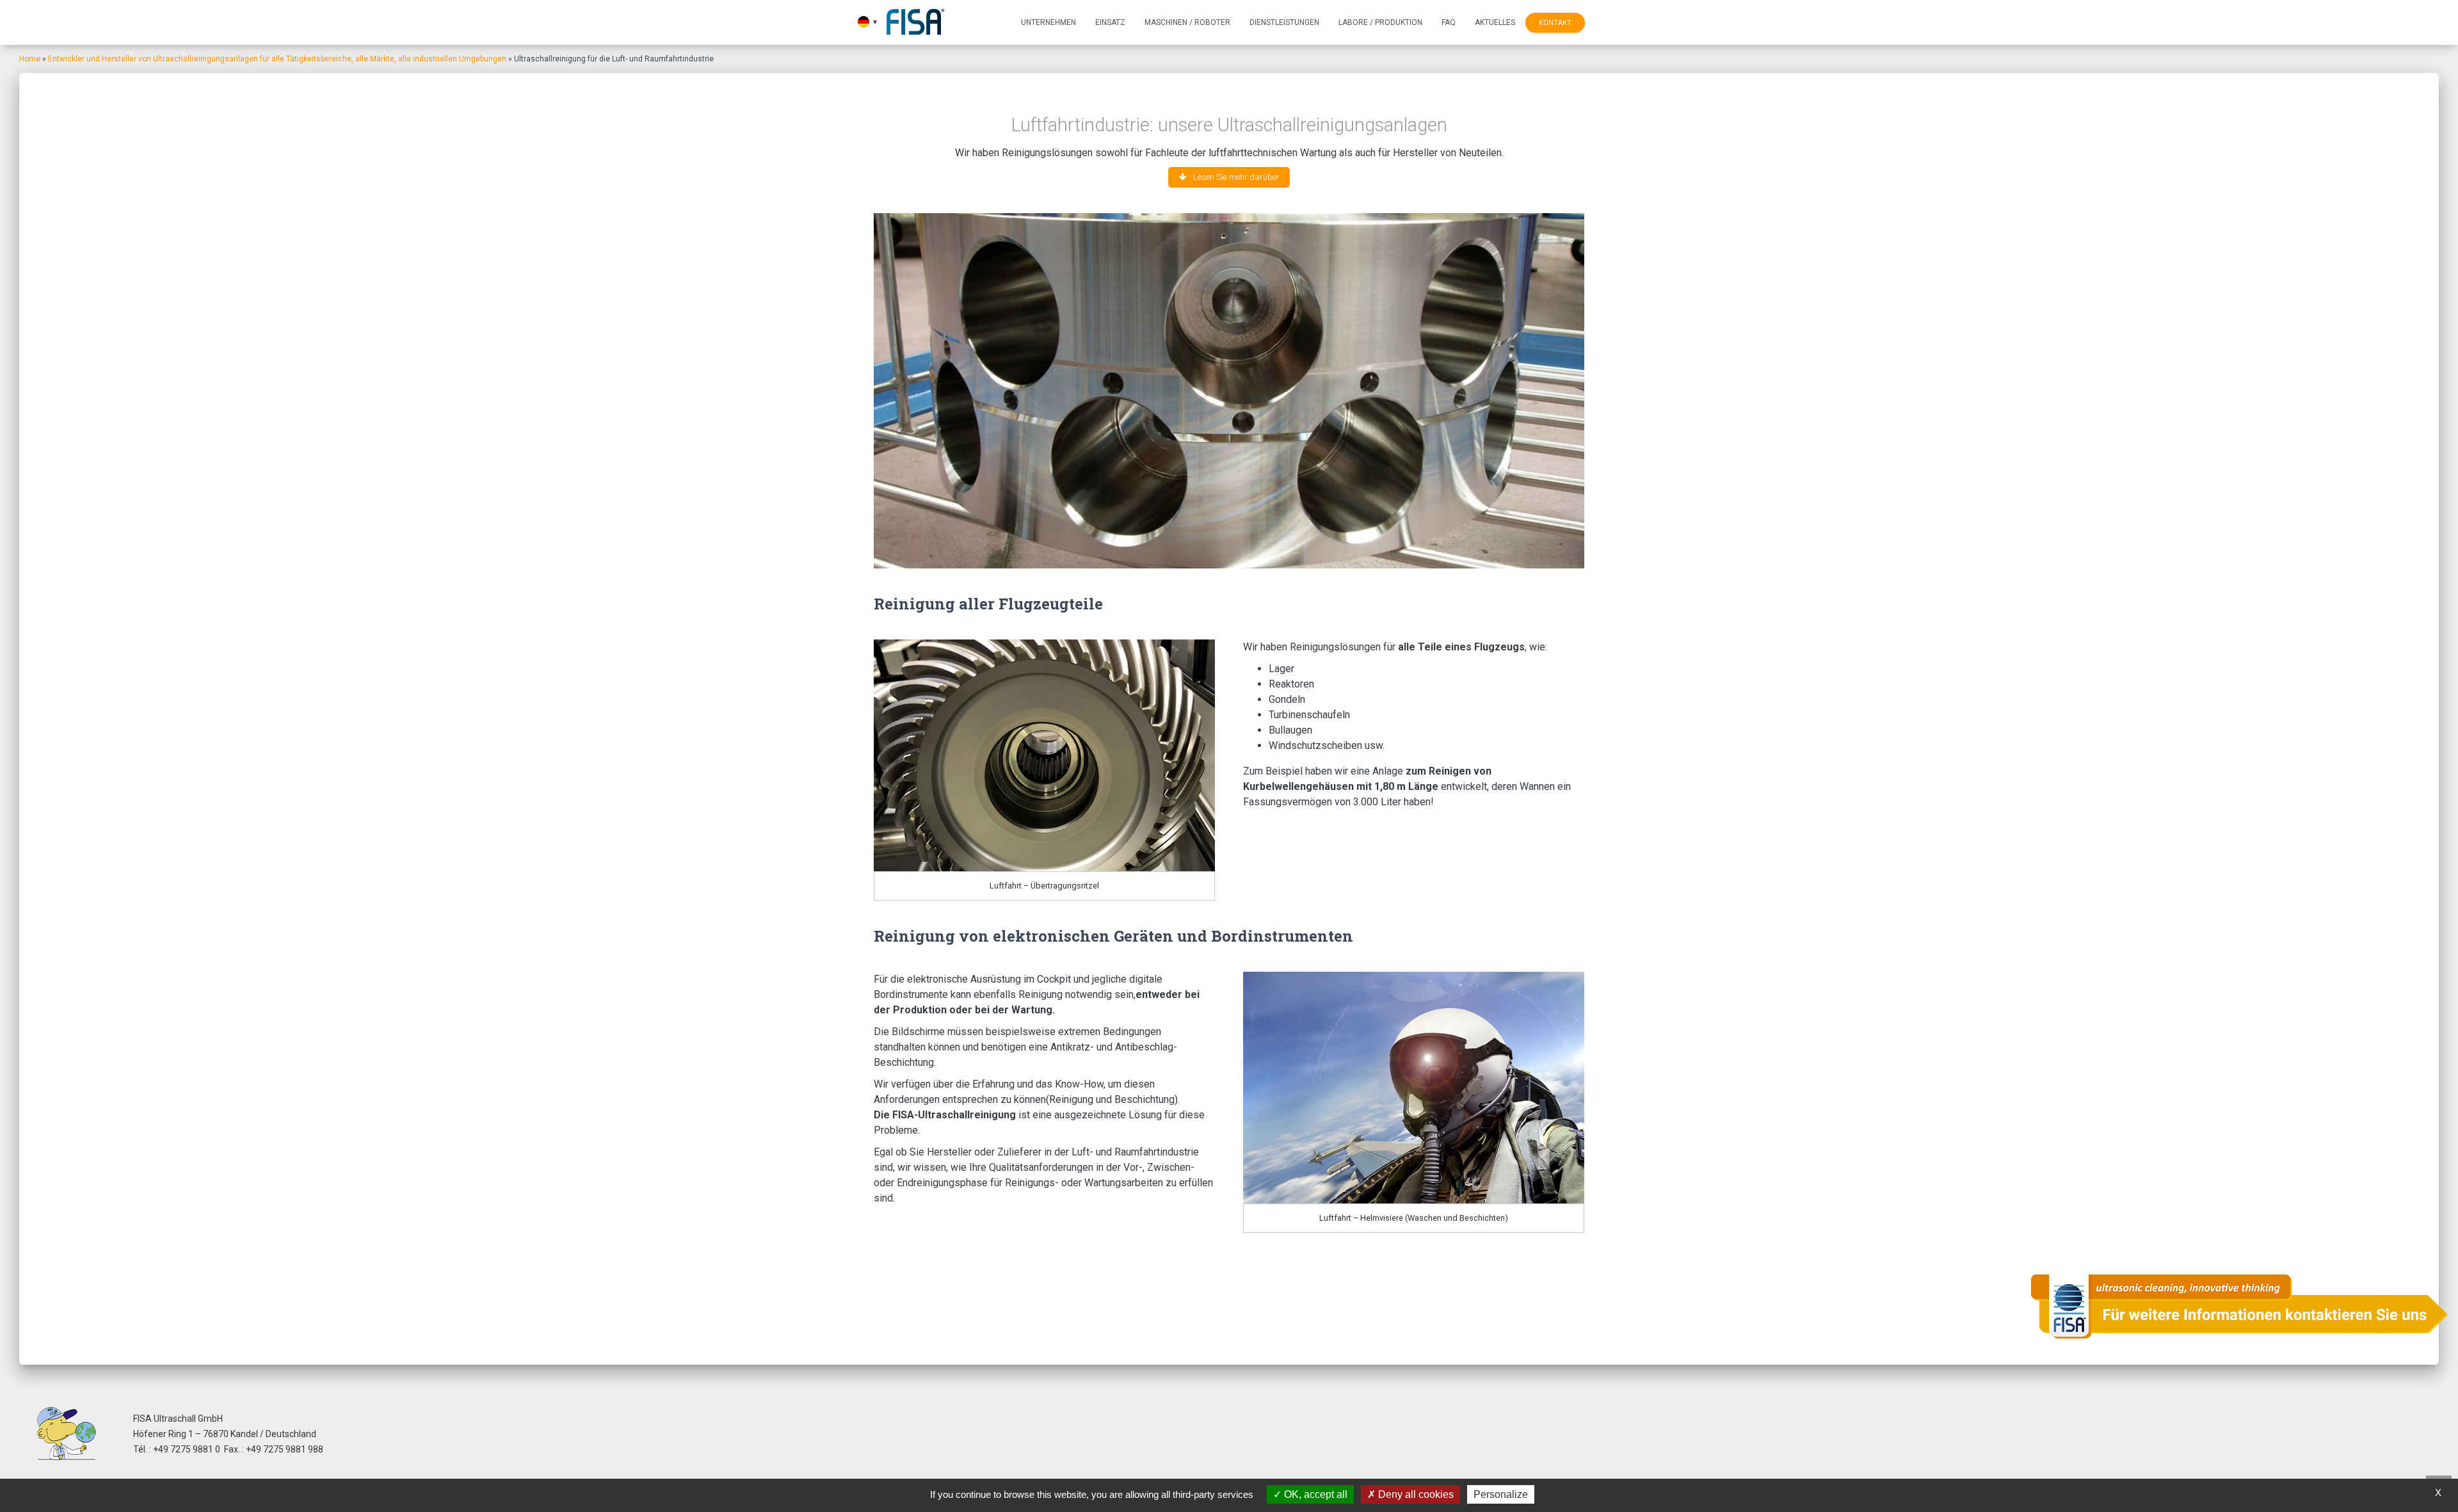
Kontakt (1555, 23)
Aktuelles (1495, 22)
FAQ (1449, 22)
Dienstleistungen (1284, 22)
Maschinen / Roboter (1187, 22)
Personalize (1501, 1494)
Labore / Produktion (1380, 22)
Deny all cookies (1415, 1494)
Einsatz (1110, 22)
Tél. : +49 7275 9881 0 (177, 1449)
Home (30, 59)
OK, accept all (1314, 1494)
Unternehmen (1048, 22)
